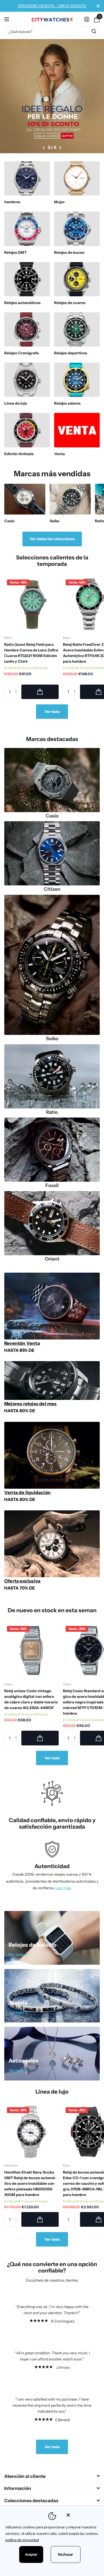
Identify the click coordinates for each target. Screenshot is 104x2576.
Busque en (94, 31)
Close (98, 6)
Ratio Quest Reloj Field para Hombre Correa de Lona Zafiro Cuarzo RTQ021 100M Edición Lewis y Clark (31, 653)
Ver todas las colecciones (52, 539)
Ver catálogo (7, 19)
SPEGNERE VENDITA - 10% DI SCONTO (52, 6)
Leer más (63, 1888)
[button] (44, 148)
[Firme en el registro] (87, 19)
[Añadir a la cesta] (40, 692)
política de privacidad (22, 2540)
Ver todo (52, 712)
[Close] (82, 2515)
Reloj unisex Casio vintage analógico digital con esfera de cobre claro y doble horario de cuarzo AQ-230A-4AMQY (31, 1699)
